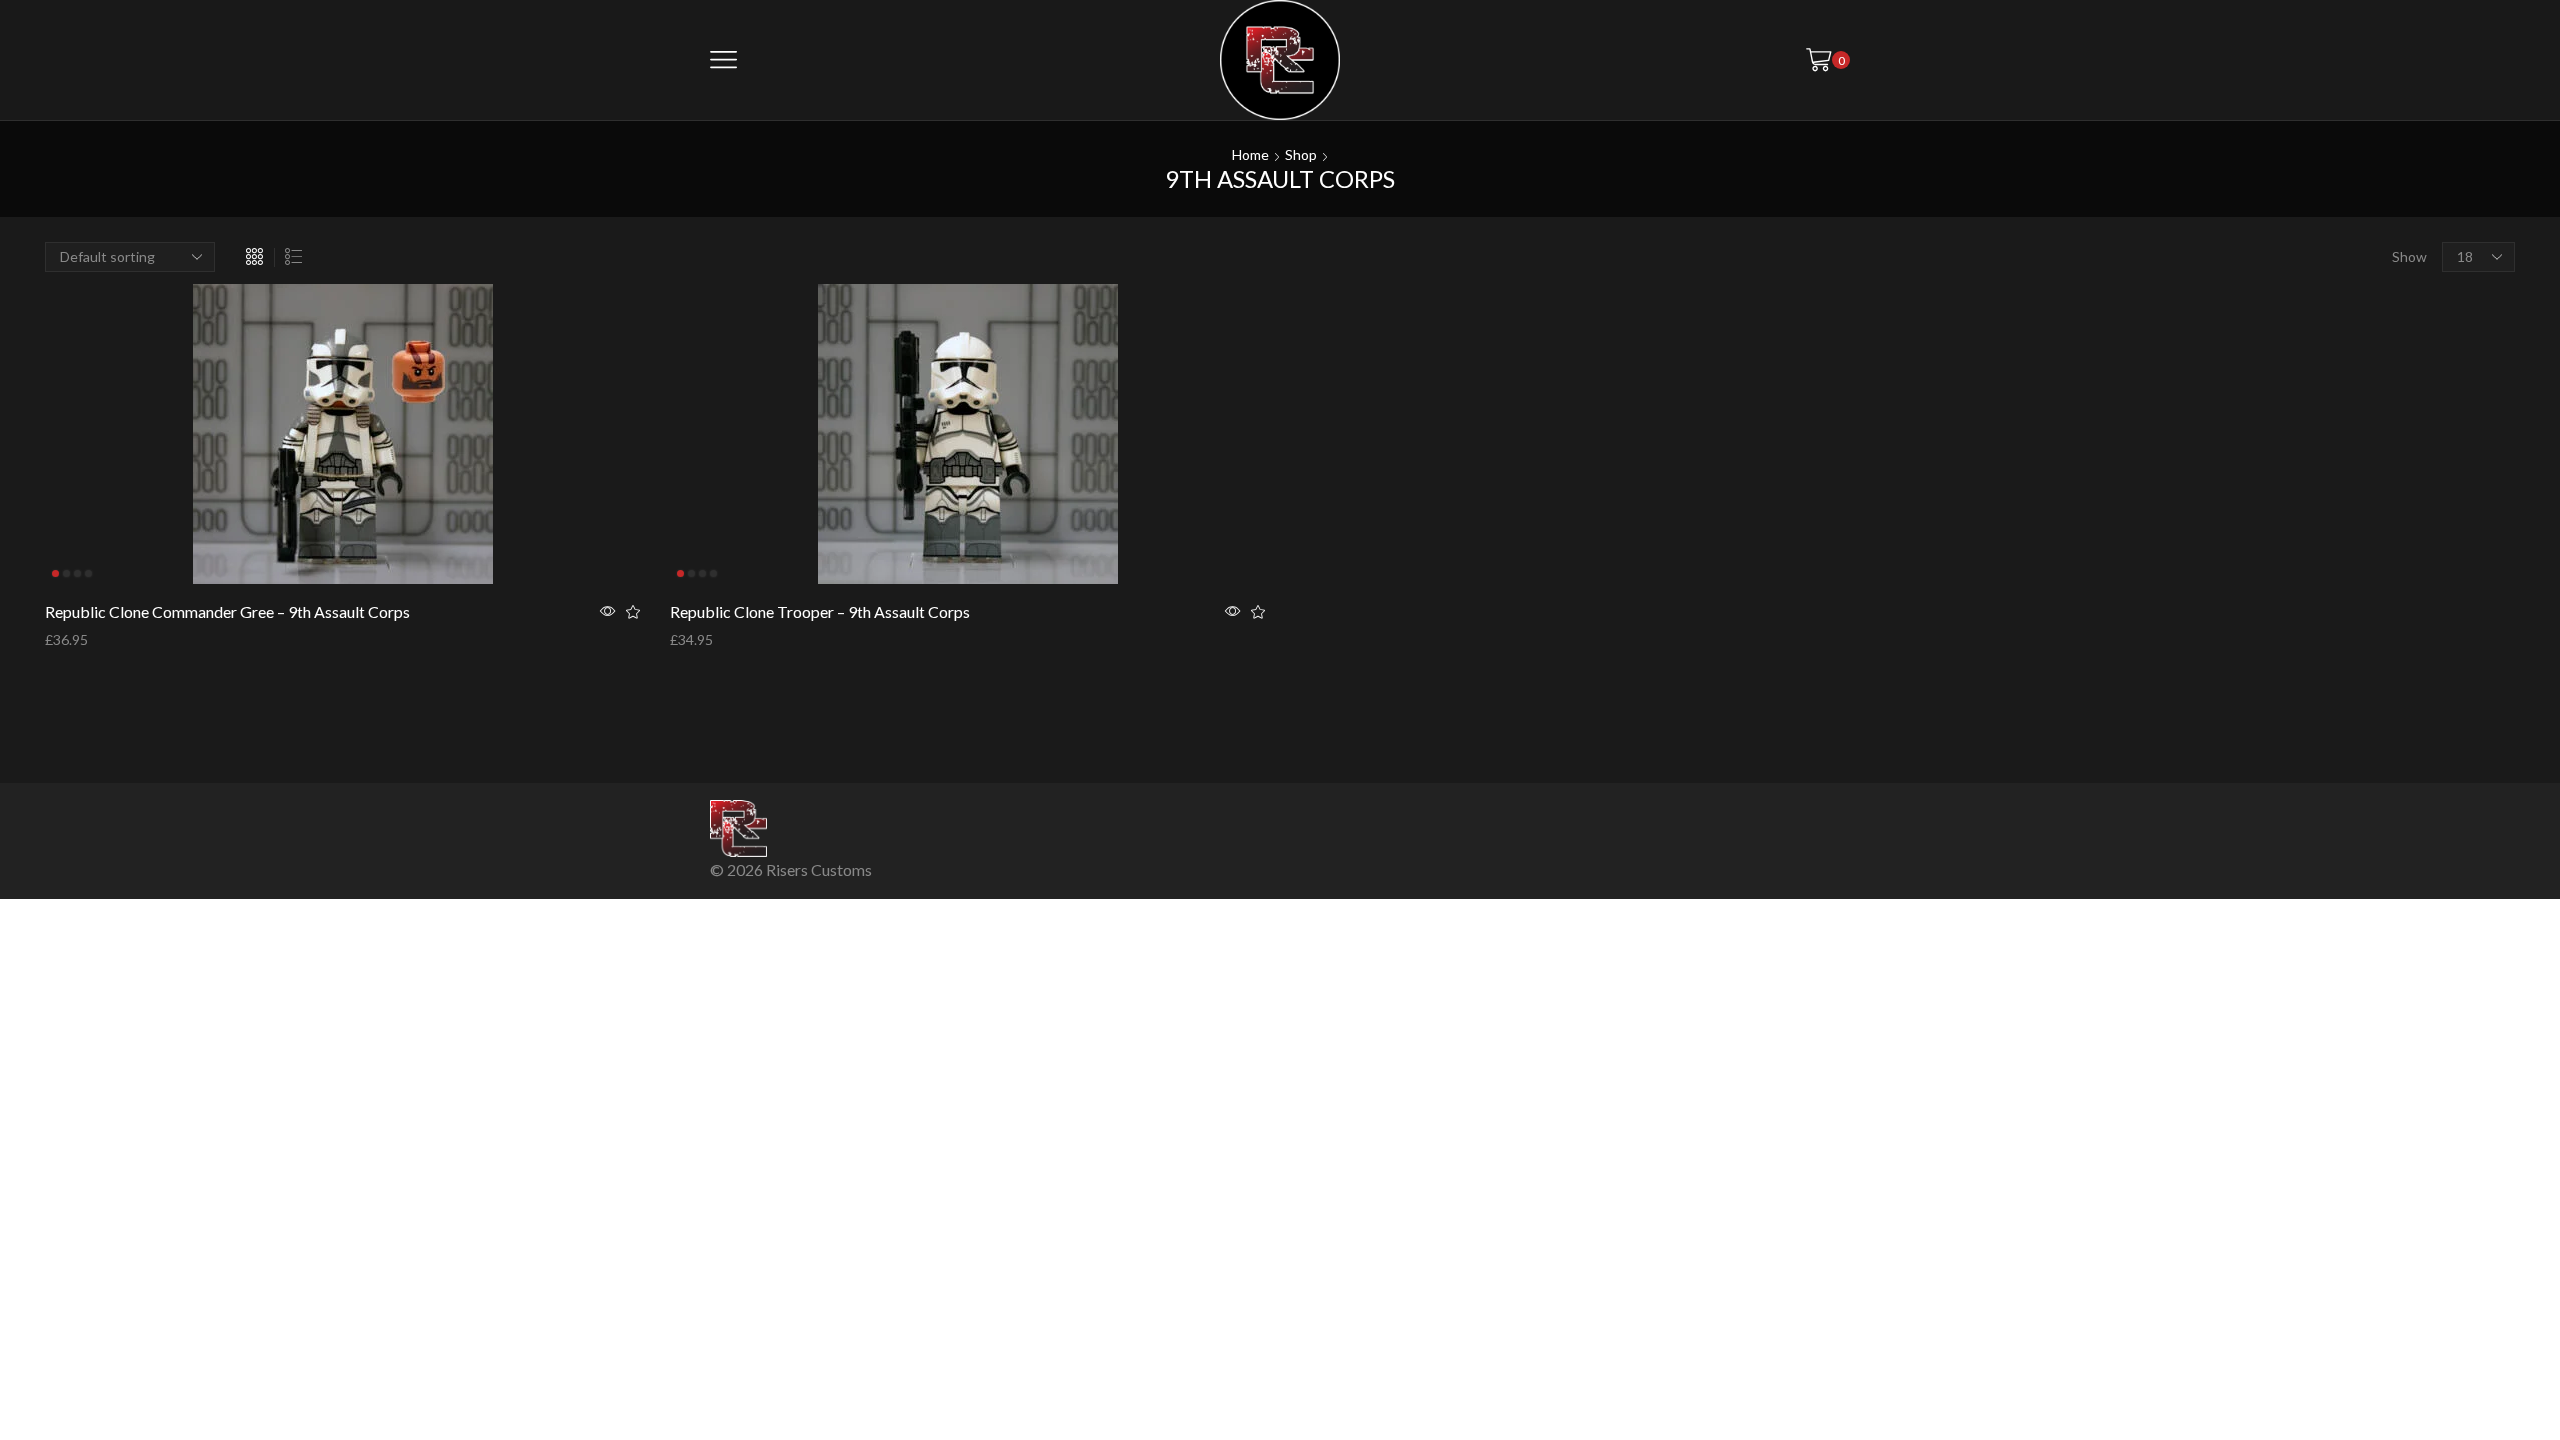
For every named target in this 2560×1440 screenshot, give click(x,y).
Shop (1301, 154)
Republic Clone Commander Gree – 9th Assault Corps (227, 611)
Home (1250, 154)
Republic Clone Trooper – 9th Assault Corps (820, 611)
